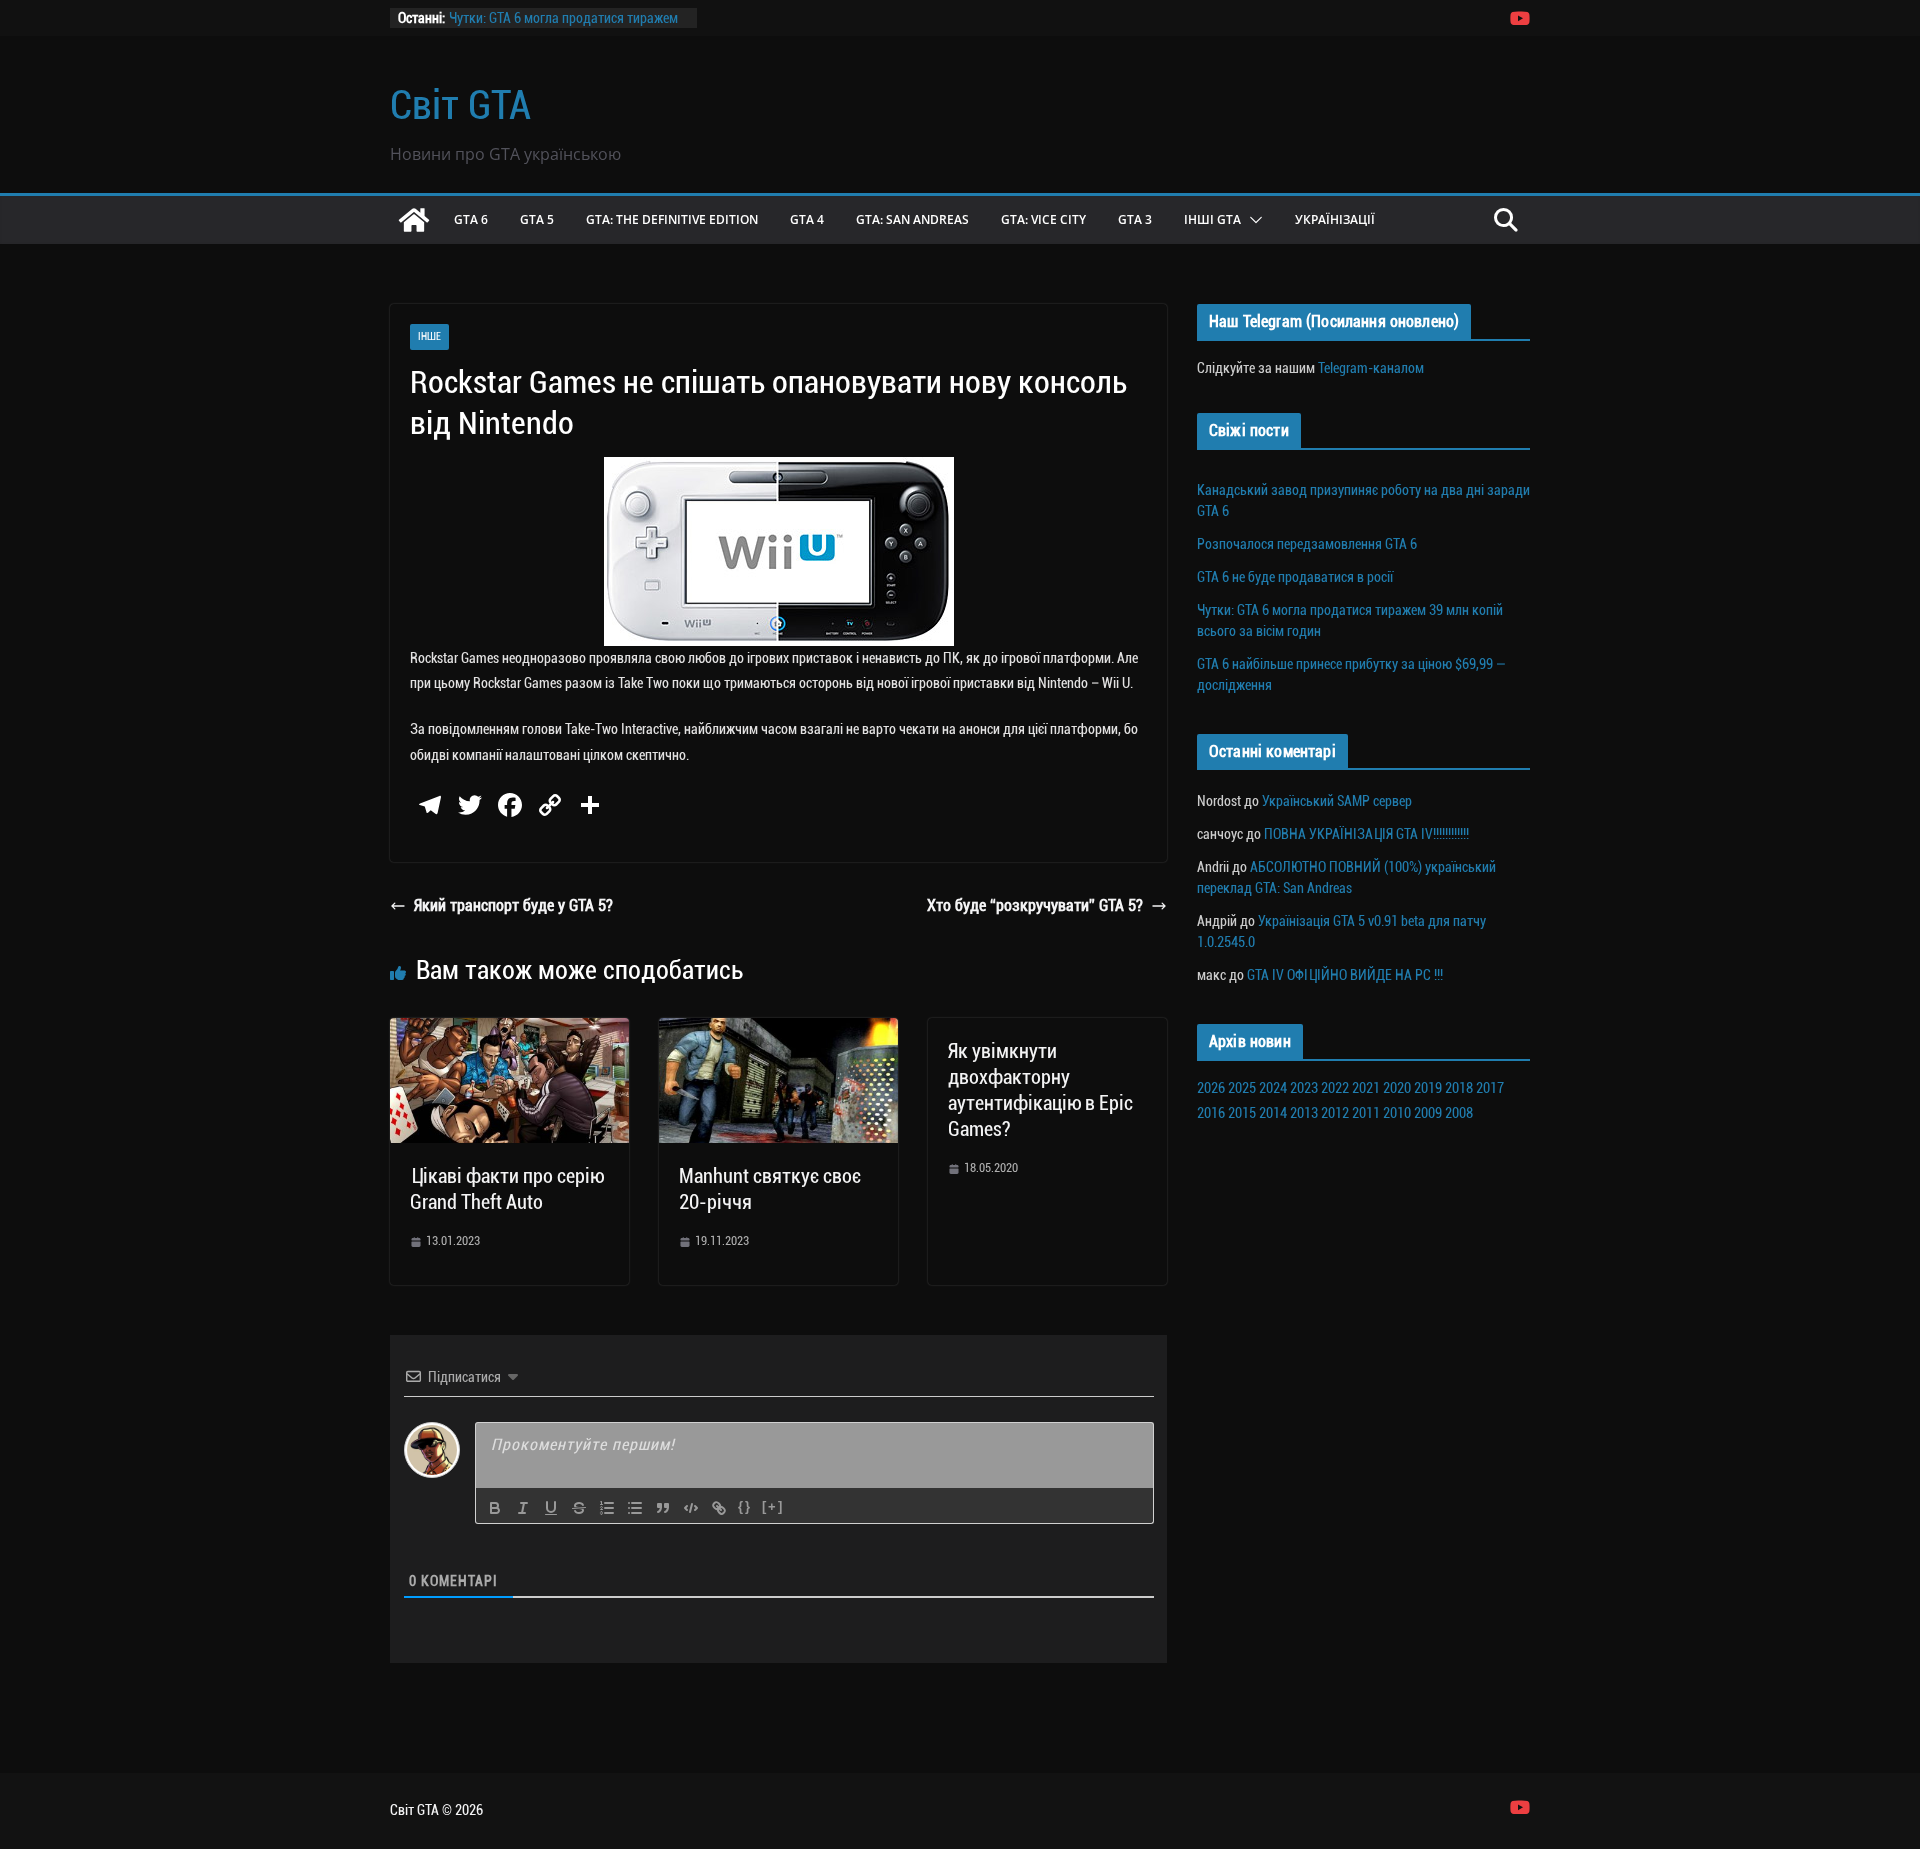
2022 (1335, 1088)
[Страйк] (579, 1508)
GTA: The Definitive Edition (672, 219)
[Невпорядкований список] (635, 1508)
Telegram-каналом (1371, 368)
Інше (429, 336)
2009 (1428, 1113)
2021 (1366, 1088)
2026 (1211, 1088)
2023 (1304, 1088)
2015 (1242, 1113)
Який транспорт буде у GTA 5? (513, 905)
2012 (1335, 1113)
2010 (1397, 1113)
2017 (1490, 1088)
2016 (1211, 1113)
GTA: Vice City (1043, 219)
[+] (773, 1506)
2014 (1273, 1113)
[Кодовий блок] (691, 1508)
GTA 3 (1135, 219)
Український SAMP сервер (1337, 801)
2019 (1428, 1088)
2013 (1304, 1113)
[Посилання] (719, 1508)
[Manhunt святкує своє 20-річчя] (778, 1031)
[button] (1252, 220)
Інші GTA (1212, 219)
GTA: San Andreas (912, 219)
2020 (1397, 1088)
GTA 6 (471, 219)
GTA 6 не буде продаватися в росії (1295, 577)
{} (745, 1506)
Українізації (1335, 219)
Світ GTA (460, 105)
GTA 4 (807, 219)
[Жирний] (495, 1508)
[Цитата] (663, 1508)
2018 (1459, 1088)
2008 (1459, 1113)
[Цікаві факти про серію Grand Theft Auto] (509, 1031)
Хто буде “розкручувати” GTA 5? (1035, 905)
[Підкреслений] (551, 1508)
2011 (1366, 1113)
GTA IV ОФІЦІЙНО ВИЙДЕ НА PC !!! (1345, 975)
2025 (1242, 1088)
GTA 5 (537, 219)
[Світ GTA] (414, 220)
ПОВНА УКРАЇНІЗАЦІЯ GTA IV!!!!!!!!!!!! (1366, 834)
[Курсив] (523, 1508)
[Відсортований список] (607, 1508)
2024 (1273, 1088)
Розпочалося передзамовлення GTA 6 (1307, 544)
